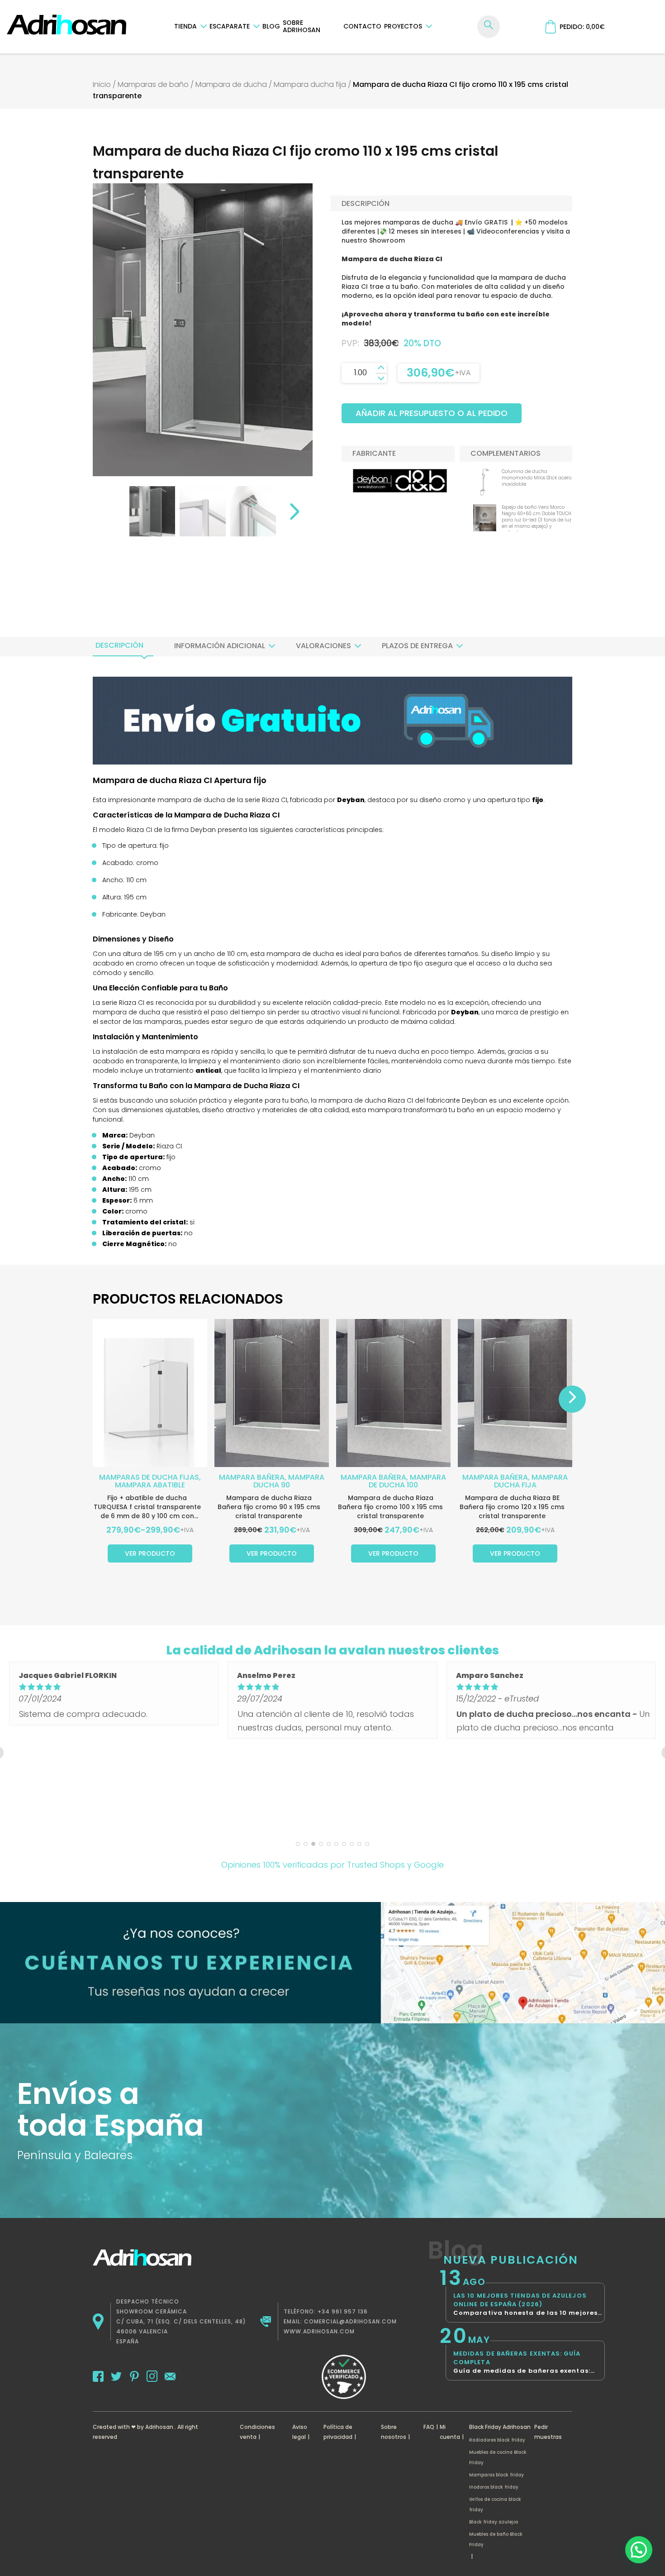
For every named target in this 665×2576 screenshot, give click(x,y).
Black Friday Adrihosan (500, 2427)
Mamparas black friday (496, 2475)
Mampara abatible (150, 1485)
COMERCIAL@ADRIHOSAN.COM (350, 2321)
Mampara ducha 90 (289, 1481)
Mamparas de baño (153, 84)
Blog (271, 26)
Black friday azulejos (494, 2522)
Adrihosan (159, 2427)
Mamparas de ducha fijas (149, 1477)
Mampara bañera (252, 1477)
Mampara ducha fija (310, 84)
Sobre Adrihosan (302, 26)
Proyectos (403, 26)
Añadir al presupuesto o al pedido (432, 413)
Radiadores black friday (497, 2440)
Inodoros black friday (494, 2487)
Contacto (362, 26)
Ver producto (150, 1553)
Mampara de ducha (231, 84)
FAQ (429, 2427)
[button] (639, 2550)
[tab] (119, 645)
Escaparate (230, 26)
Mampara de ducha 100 (407, 1481)
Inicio (102, 84)
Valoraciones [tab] (323, 646)
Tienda (185, 26)
